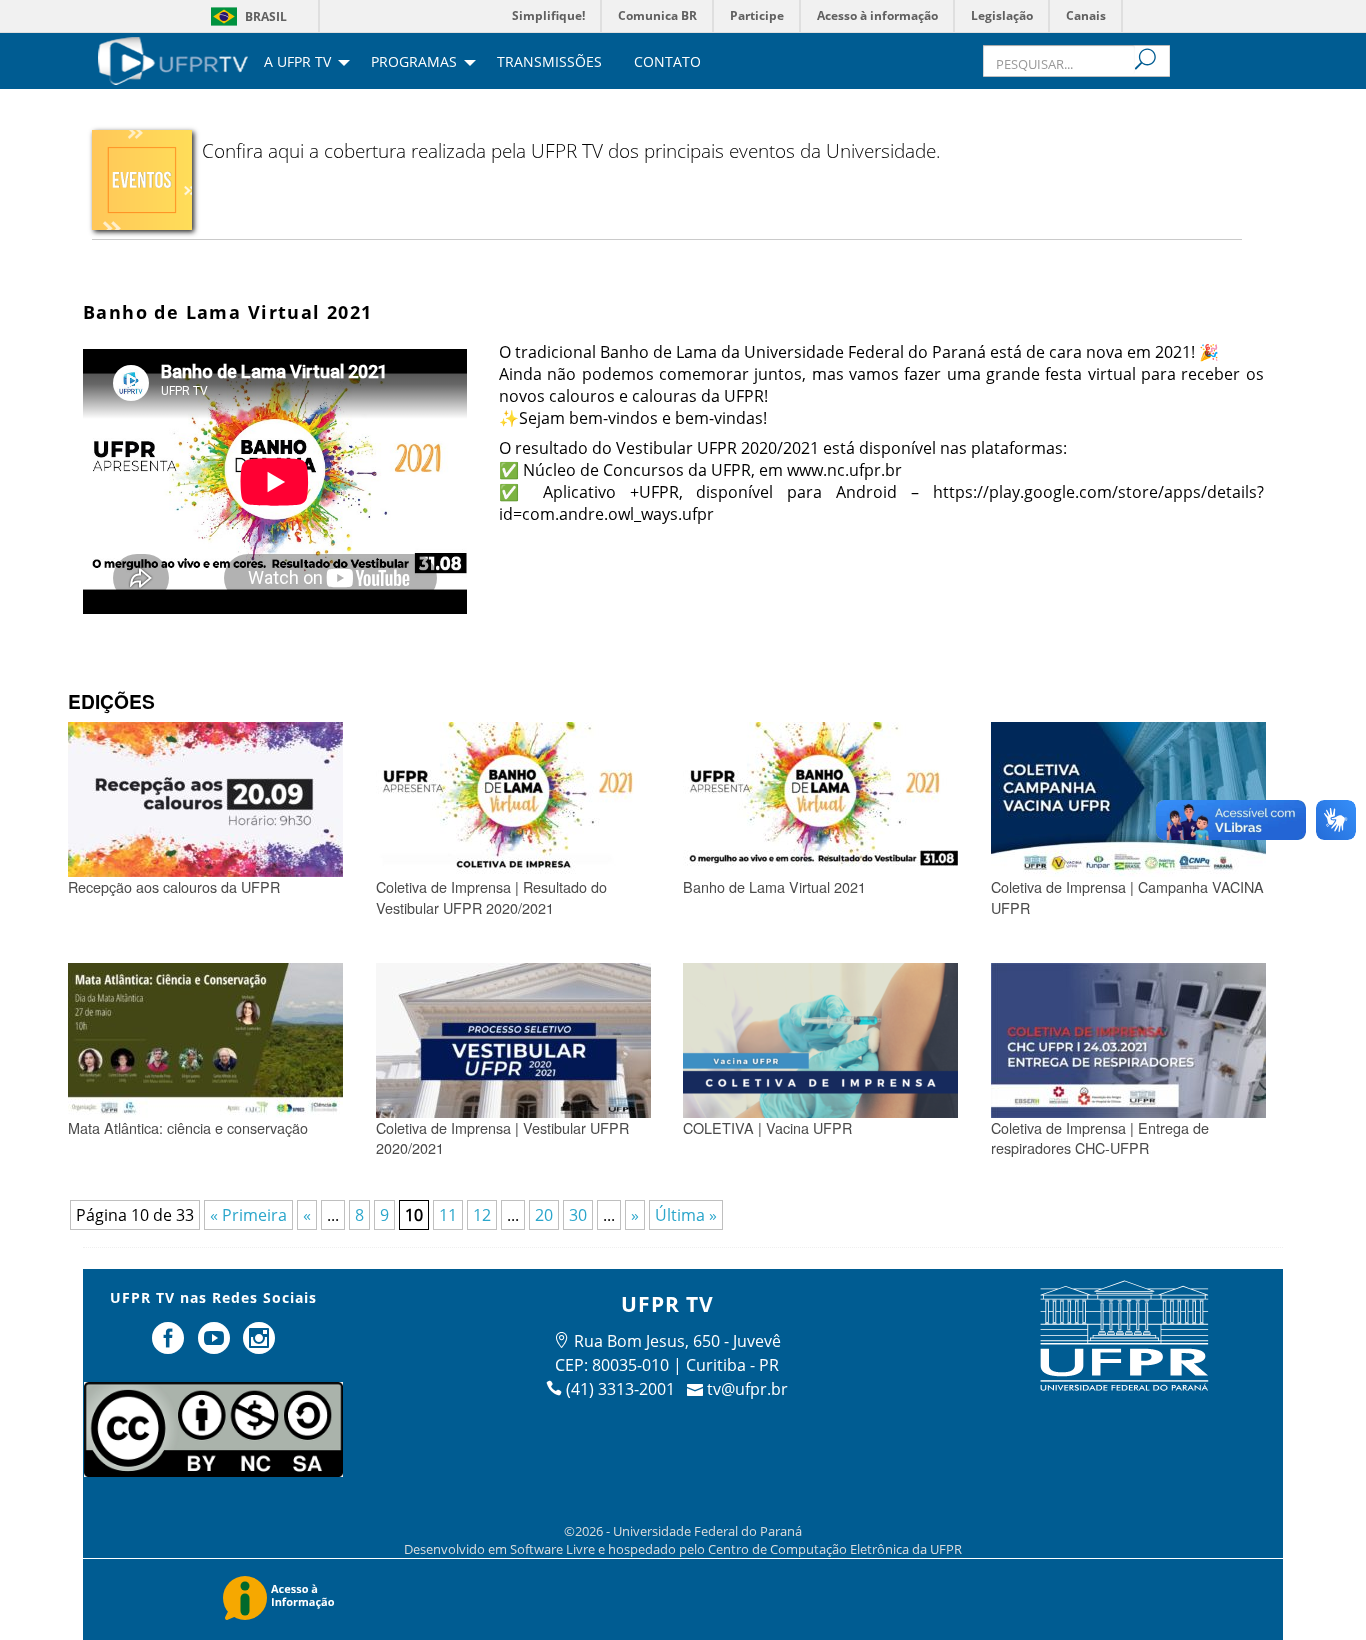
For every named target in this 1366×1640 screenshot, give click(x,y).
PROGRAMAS (414, 63)
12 (482, 1215)
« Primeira (248, 1215)
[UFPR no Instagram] (260, 1346)
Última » (686, 1215)
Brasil (266, 16)
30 (578, 1215)
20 (544, 1215)
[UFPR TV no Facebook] (170, 1346)
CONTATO (667, 63)
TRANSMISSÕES (549, 63)
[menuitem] (173, 59)
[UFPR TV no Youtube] (216, 1346)
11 (448, 1215)
